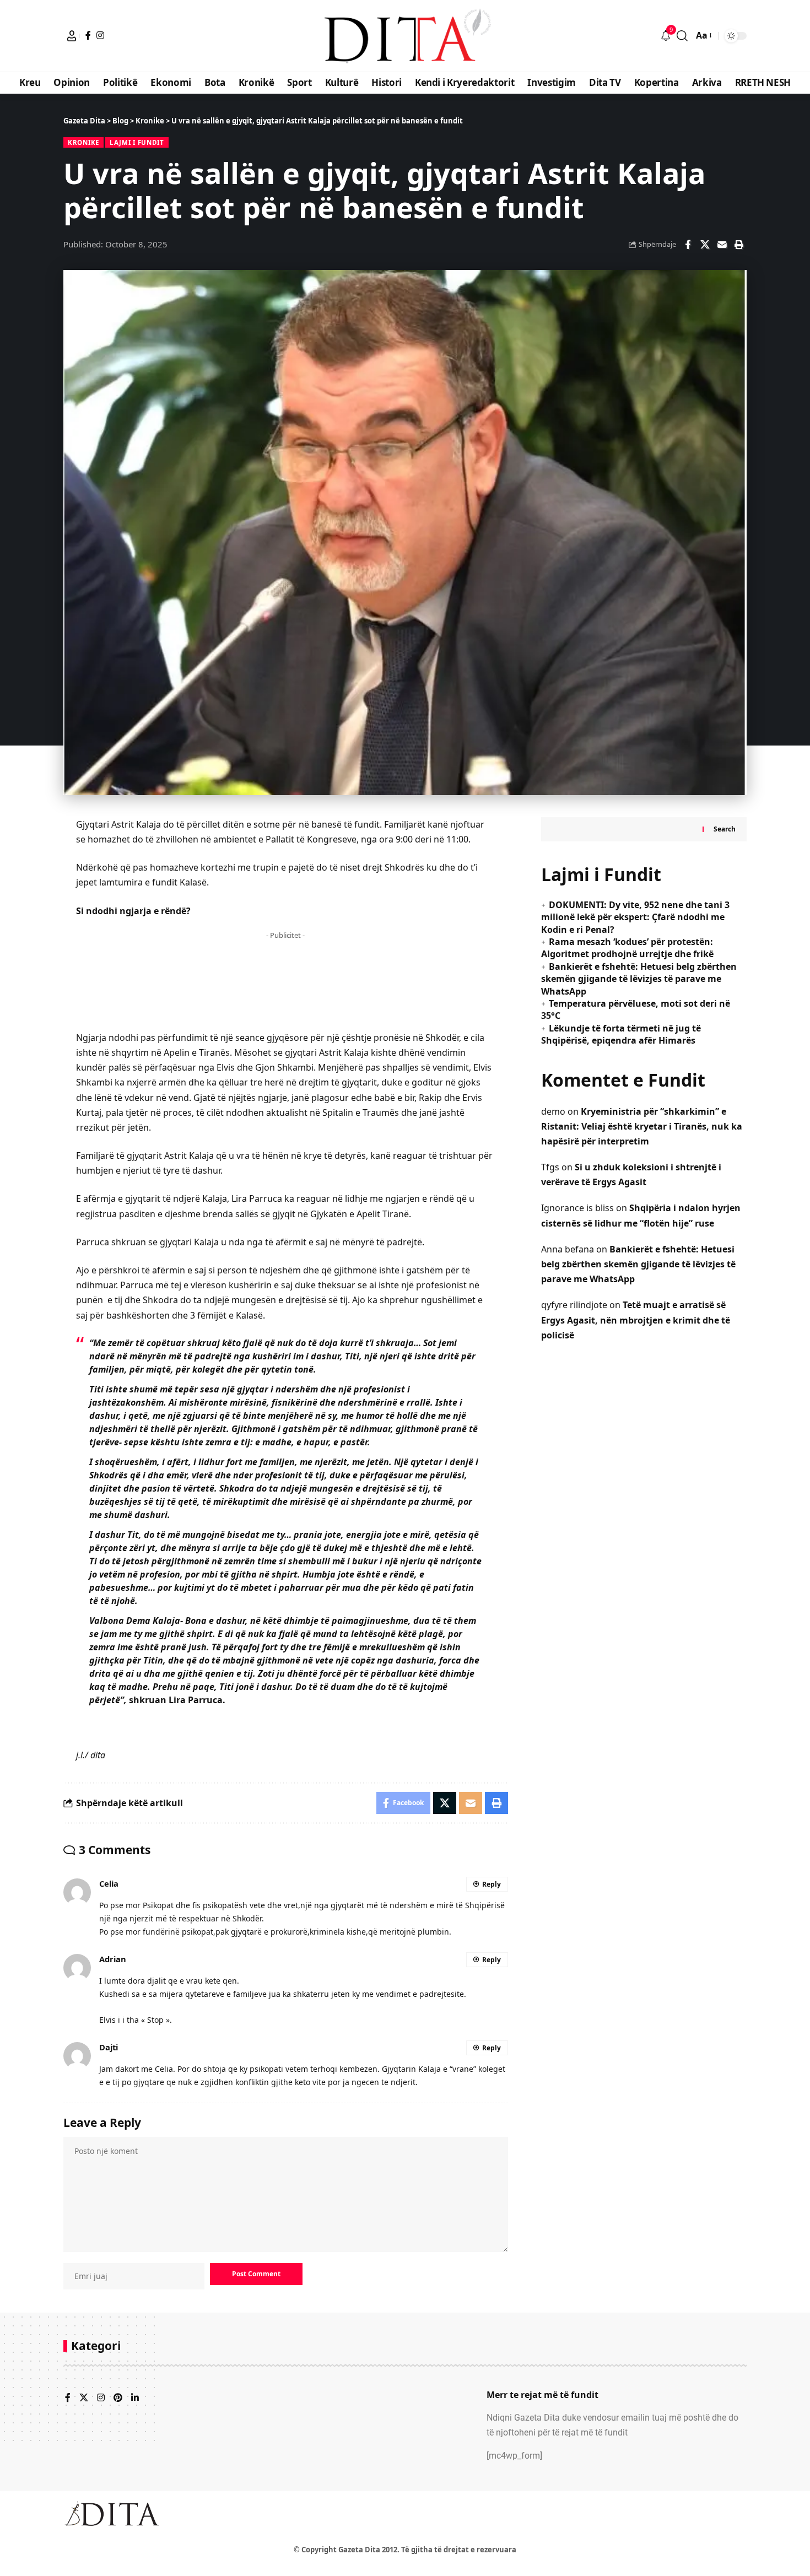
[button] (72, 36)
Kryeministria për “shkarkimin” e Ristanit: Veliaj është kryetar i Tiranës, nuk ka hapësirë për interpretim (642, 1126)
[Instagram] (100, 35)
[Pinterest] (118, 2398)
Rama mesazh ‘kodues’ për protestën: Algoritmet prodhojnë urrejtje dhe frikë (627, 948)
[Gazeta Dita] (405, 36)
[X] (84, 2398)
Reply (492, 1884)
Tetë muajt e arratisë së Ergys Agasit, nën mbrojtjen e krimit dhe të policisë (636, 1320)
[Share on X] (705, 245)
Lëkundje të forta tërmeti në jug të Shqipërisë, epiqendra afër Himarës (621, 1034)
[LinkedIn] (135, 2398)
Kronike (83, 142)
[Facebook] (88, 35)
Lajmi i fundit (137, 142)
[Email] (722, 245)
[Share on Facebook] (688, 245)
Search (725, 829)
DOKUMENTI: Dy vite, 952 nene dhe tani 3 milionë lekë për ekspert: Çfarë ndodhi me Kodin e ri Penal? (635, 917)
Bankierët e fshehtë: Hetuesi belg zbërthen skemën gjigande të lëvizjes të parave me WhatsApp (639, 979)
